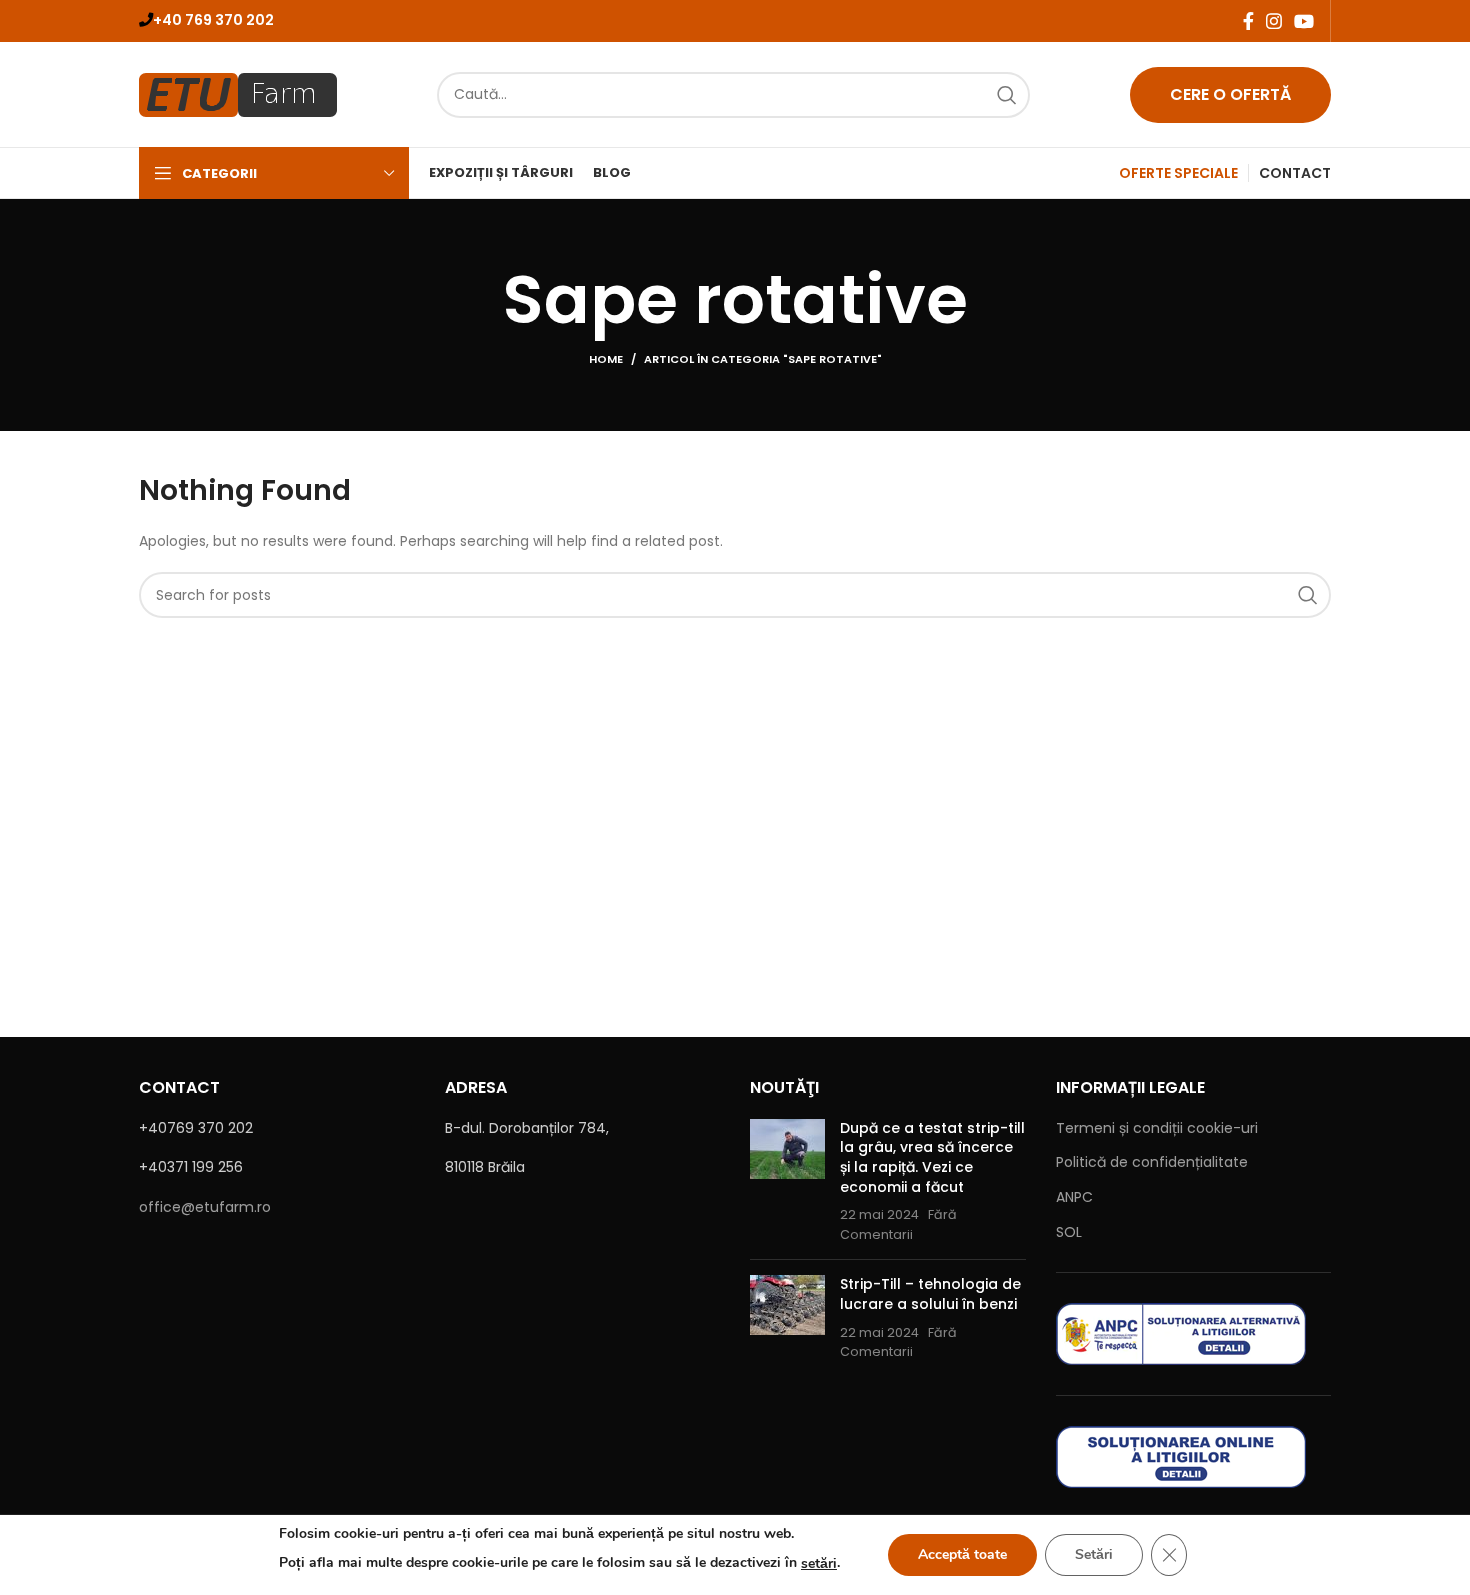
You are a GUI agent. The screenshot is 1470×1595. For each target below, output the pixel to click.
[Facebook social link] (1248, 21)
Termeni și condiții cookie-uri (1157, 1128)
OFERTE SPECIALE (1178, 173)
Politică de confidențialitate (1152, 1162)
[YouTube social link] (1304, 21)
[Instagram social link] (1274, 21)
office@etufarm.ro (205, 1207)
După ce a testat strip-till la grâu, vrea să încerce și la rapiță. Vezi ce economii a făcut (932, 1157)
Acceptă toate (962, 1554)
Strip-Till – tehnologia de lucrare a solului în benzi (930, 1294)
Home (606, 359)
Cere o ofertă (1230, 94)
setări (819, 1563)
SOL (1069, 1232)
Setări (1094, 1554)
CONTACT (1295, 173)
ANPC (1074, 1197)
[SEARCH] (1007, 95)
